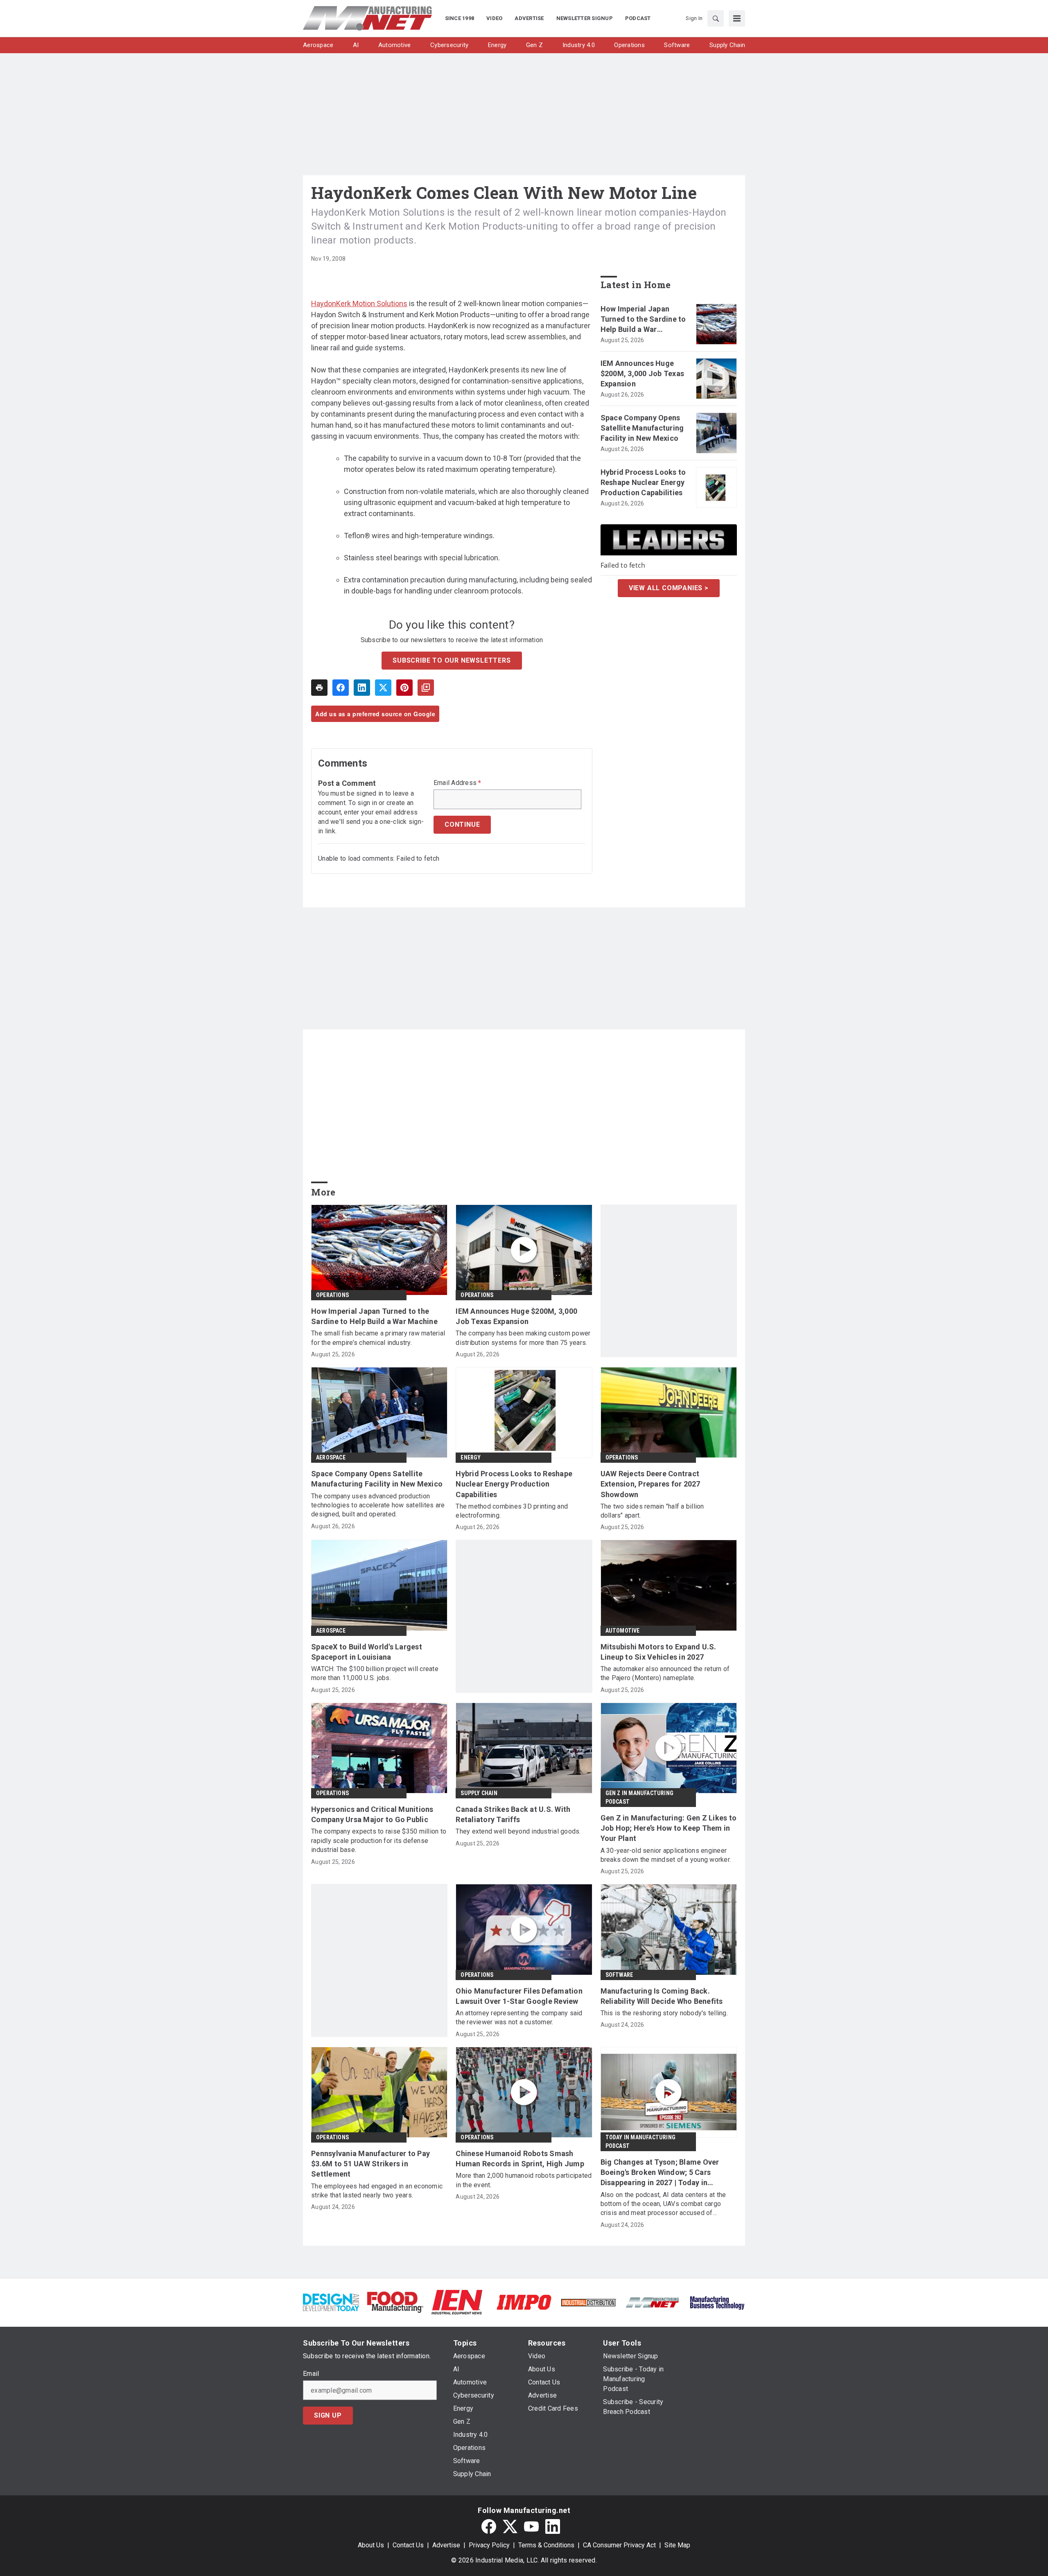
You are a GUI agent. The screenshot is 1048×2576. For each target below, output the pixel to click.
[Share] (341, 688)
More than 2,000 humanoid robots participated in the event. (524, 2180)
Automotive (623, 1631)
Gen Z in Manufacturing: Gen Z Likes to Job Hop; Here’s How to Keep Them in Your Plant (669, 1828)
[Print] (319, 688)
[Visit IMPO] (524, 2302)
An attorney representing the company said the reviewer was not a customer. (519, 2018)
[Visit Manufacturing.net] (653, 2302)
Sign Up (328, 2415)
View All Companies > (669, 588)
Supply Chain (479, 1793)
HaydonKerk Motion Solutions (359, 303)
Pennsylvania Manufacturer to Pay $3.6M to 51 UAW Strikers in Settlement (370, 2164)
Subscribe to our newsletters (452, 660)
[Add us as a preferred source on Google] (426, 688)
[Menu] (737, 18)
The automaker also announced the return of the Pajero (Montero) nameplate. (665, 1673)
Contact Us (408, 2545)
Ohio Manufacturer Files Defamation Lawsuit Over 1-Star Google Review (519, 1996)
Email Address (457, 783)
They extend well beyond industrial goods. (518, 1831)
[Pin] (404, 688)
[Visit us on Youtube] (531, 2526)
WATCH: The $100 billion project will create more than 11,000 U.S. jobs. (375, 1673)
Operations (332, 1295)
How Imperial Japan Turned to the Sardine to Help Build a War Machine (643, 320)
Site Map (677, 2545)
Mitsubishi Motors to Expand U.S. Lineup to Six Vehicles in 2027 (658, 1652)
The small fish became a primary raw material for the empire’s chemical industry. (378, 1338)
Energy (471, 1457)
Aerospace (331, 1457)
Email (311, 2374)
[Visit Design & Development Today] (331, 2302)
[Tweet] (383, 688)
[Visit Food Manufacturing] (395, 2302)
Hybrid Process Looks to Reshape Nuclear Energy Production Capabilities (643, 482)
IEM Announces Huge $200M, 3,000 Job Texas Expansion (643, 373)
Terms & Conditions (546, 2545)
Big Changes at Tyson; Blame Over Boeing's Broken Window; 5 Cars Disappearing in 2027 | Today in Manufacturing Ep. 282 (660, 2173)
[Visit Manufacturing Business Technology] (717, 2302)
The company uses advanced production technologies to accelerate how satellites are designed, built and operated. (378, 1505)
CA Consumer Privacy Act (619, 2545)
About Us (371, 2545)
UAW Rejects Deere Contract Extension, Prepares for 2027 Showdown (650, 1484)
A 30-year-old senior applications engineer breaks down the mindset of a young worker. (666, 1855)
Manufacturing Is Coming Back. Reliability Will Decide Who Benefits (662, 1996)
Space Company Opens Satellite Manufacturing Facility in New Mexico (642, 428)
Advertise (446, 2545)
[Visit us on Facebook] (489, 2526)
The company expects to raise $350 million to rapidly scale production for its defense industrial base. (379, 1841)
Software (619, 1975)
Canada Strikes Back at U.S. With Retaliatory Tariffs (513, 1814)
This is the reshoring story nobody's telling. (664, 2013)
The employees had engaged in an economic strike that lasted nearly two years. (377, 2191)
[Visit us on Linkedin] (553, 2526)
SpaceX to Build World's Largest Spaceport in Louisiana (367, 1652)
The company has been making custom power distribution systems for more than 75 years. (523, 1338)
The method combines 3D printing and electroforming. (512, 1511)
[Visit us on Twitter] (510, 2526)
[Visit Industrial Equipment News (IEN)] (457, 2302)
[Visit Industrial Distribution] (588, 2302)
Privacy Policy (489, 2545)
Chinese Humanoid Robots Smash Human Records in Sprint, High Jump (520, 2159)
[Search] (716, 18)
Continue (462, 824)
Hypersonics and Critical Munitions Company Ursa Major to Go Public (372, 1814)
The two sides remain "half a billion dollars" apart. (652, 1511)
